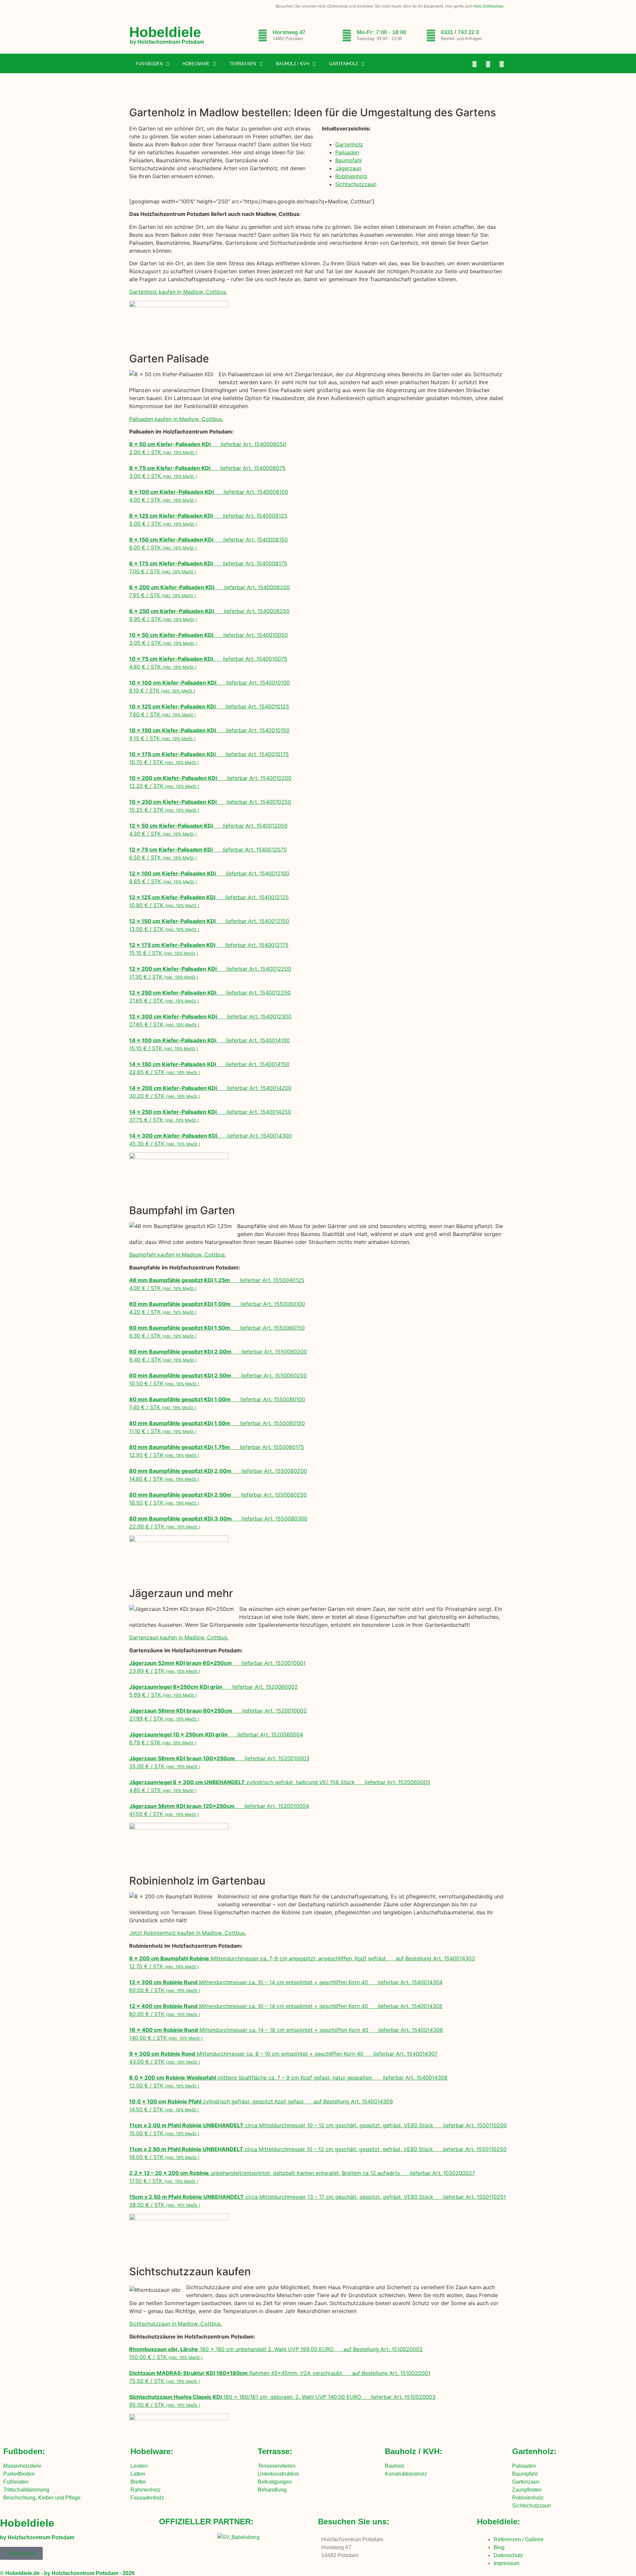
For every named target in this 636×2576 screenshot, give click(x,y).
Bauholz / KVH (292, 64)
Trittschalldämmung (26, 2490)
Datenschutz (508, 2555)
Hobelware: (152, 2451)
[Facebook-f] (475, 64)
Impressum (506, 2563)
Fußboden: (24, 2451)
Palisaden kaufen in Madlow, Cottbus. (176, 419)
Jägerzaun (348, 168)
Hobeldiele (165, 32)
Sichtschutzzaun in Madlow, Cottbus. (176, 2324)
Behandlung (272, 2490)
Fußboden (149, 64)
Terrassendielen (277, 2466)
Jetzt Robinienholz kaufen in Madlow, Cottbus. (188, 1933)
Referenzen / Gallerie (519, 2539)
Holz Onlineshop (488, 6)
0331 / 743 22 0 (460, 32)
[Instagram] (488, 64)
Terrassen (243, 64)
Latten (138, 2474)
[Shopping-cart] (502, 64)
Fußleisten (16, 2482)
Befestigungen (275, 2482)
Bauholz (395, 2466)
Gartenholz (344, 64)
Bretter (138, 2482)
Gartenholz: (534, 2451)
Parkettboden (19, 2474)
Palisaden (347, 152)
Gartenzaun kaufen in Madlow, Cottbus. (179, 1637)
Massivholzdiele (22, 2466)
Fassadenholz (147, 2498)
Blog (499, 2547)
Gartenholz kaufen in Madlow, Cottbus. (178, 292)
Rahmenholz (146, 2490)
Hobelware (196, 64)
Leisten (139, 2466)
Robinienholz (351, 176)
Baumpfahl (348, 160)
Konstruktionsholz (406, 2474)
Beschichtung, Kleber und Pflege (42, 2498)
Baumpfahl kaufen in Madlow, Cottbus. (178, 1255)
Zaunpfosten (527, 2490)
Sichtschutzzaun (356, 184)
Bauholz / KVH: (414, 2451)
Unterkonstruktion (278, 2474)
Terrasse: (275, 2451)
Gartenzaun (526, 2482)
